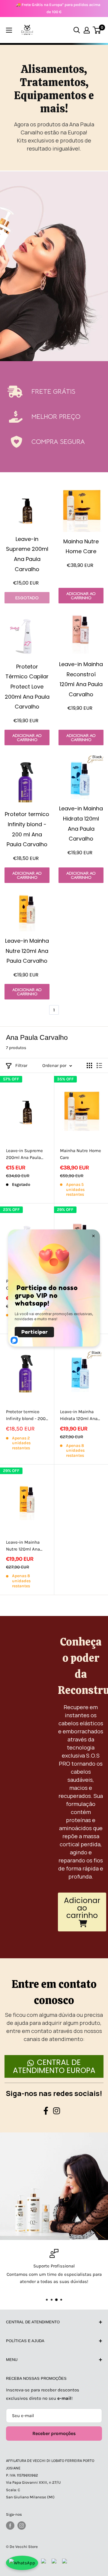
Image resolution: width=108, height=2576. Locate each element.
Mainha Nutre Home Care (81, 1154)
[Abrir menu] (9, 30)
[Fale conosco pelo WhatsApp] (22, 2563)
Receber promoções (54, 2433)
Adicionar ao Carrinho (81, 596)
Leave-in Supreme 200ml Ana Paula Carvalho (24, 1155)
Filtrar (21, 1065)
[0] (97, 30)
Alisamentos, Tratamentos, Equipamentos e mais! (54, 89)
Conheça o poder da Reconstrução (81, 1666)
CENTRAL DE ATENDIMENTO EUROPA (54, 2066)
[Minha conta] (87, 30)
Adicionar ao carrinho (82, 1908)
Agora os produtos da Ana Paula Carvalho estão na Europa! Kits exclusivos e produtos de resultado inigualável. (54, 136)
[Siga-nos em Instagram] (22, 2526)
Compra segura (58, 442)
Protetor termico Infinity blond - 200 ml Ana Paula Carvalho (26, 1416)
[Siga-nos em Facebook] (10, 2526)
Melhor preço (56, 417)
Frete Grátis (53, 391)
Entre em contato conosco (54, 1992)
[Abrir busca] (77, 30)
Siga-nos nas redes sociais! (54, 2093)
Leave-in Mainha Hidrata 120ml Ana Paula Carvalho (79, 1416)
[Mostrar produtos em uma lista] (99, 1065)
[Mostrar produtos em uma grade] (89, 1065)
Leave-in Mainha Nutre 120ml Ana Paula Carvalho (23, 1546)
